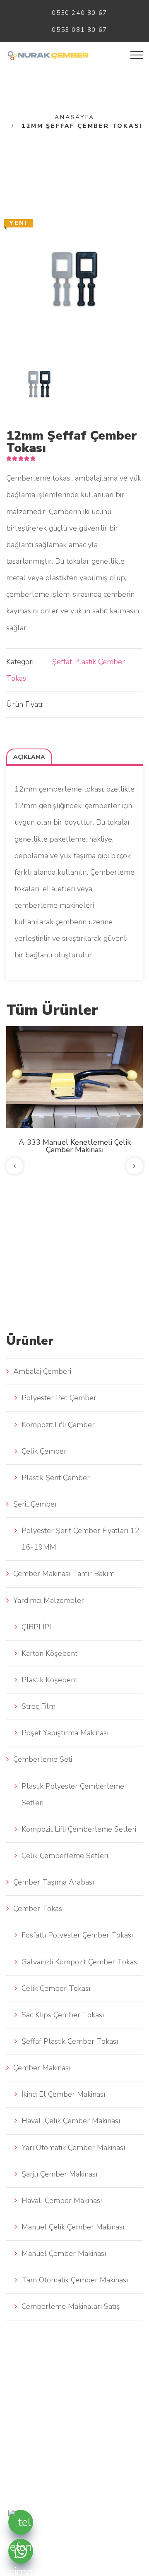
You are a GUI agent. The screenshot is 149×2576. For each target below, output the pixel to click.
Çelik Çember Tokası (56, 1988)
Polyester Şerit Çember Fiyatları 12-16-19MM (82, 1539)
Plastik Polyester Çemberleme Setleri (73, 1794)
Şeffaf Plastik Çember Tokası (70, 2041)
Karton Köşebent (49, 1653)
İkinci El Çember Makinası (63, 2094)
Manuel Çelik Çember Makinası (73, 2227)
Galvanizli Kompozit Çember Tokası (80, 1962)
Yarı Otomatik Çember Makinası (73, 2148)
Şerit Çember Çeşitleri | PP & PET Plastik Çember (74, 1135)
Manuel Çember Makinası (64, 2253)
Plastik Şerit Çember (56, 1478)
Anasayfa (74, 117)
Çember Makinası (42, 2068)
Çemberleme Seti (43, 1759)
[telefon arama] (21, 2522)
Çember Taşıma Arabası (54, 1882)
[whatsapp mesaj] (21, 2551)
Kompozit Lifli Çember (58, 1425)
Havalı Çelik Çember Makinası (71, 2121)
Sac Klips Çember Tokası (63, 2015)
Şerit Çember (35, 1504)
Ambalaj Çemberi (42, 1371)
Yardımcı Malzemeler (49, 1600)
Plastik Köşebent (49, 1680)
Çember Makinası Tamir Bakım (64, 1574)
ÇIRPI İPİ (36, 1627)
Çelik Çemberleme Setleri (65, 1856)
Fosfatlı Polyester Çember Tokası (77, 1935)
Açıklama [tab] (29, 757)
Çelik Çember (44, 1451)
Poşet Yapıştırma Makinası (65, 1733)
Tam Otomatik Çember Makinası (75, 2280)
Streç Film (38, 1706)
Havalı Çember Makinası (62, 2200)
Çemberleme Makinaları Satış (71, 2306)
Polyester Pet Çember (59, 1398)
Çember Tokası (38, 1909)
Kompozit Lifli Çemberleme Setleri (79, 1829)
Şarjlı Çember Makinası (59, 2174)
